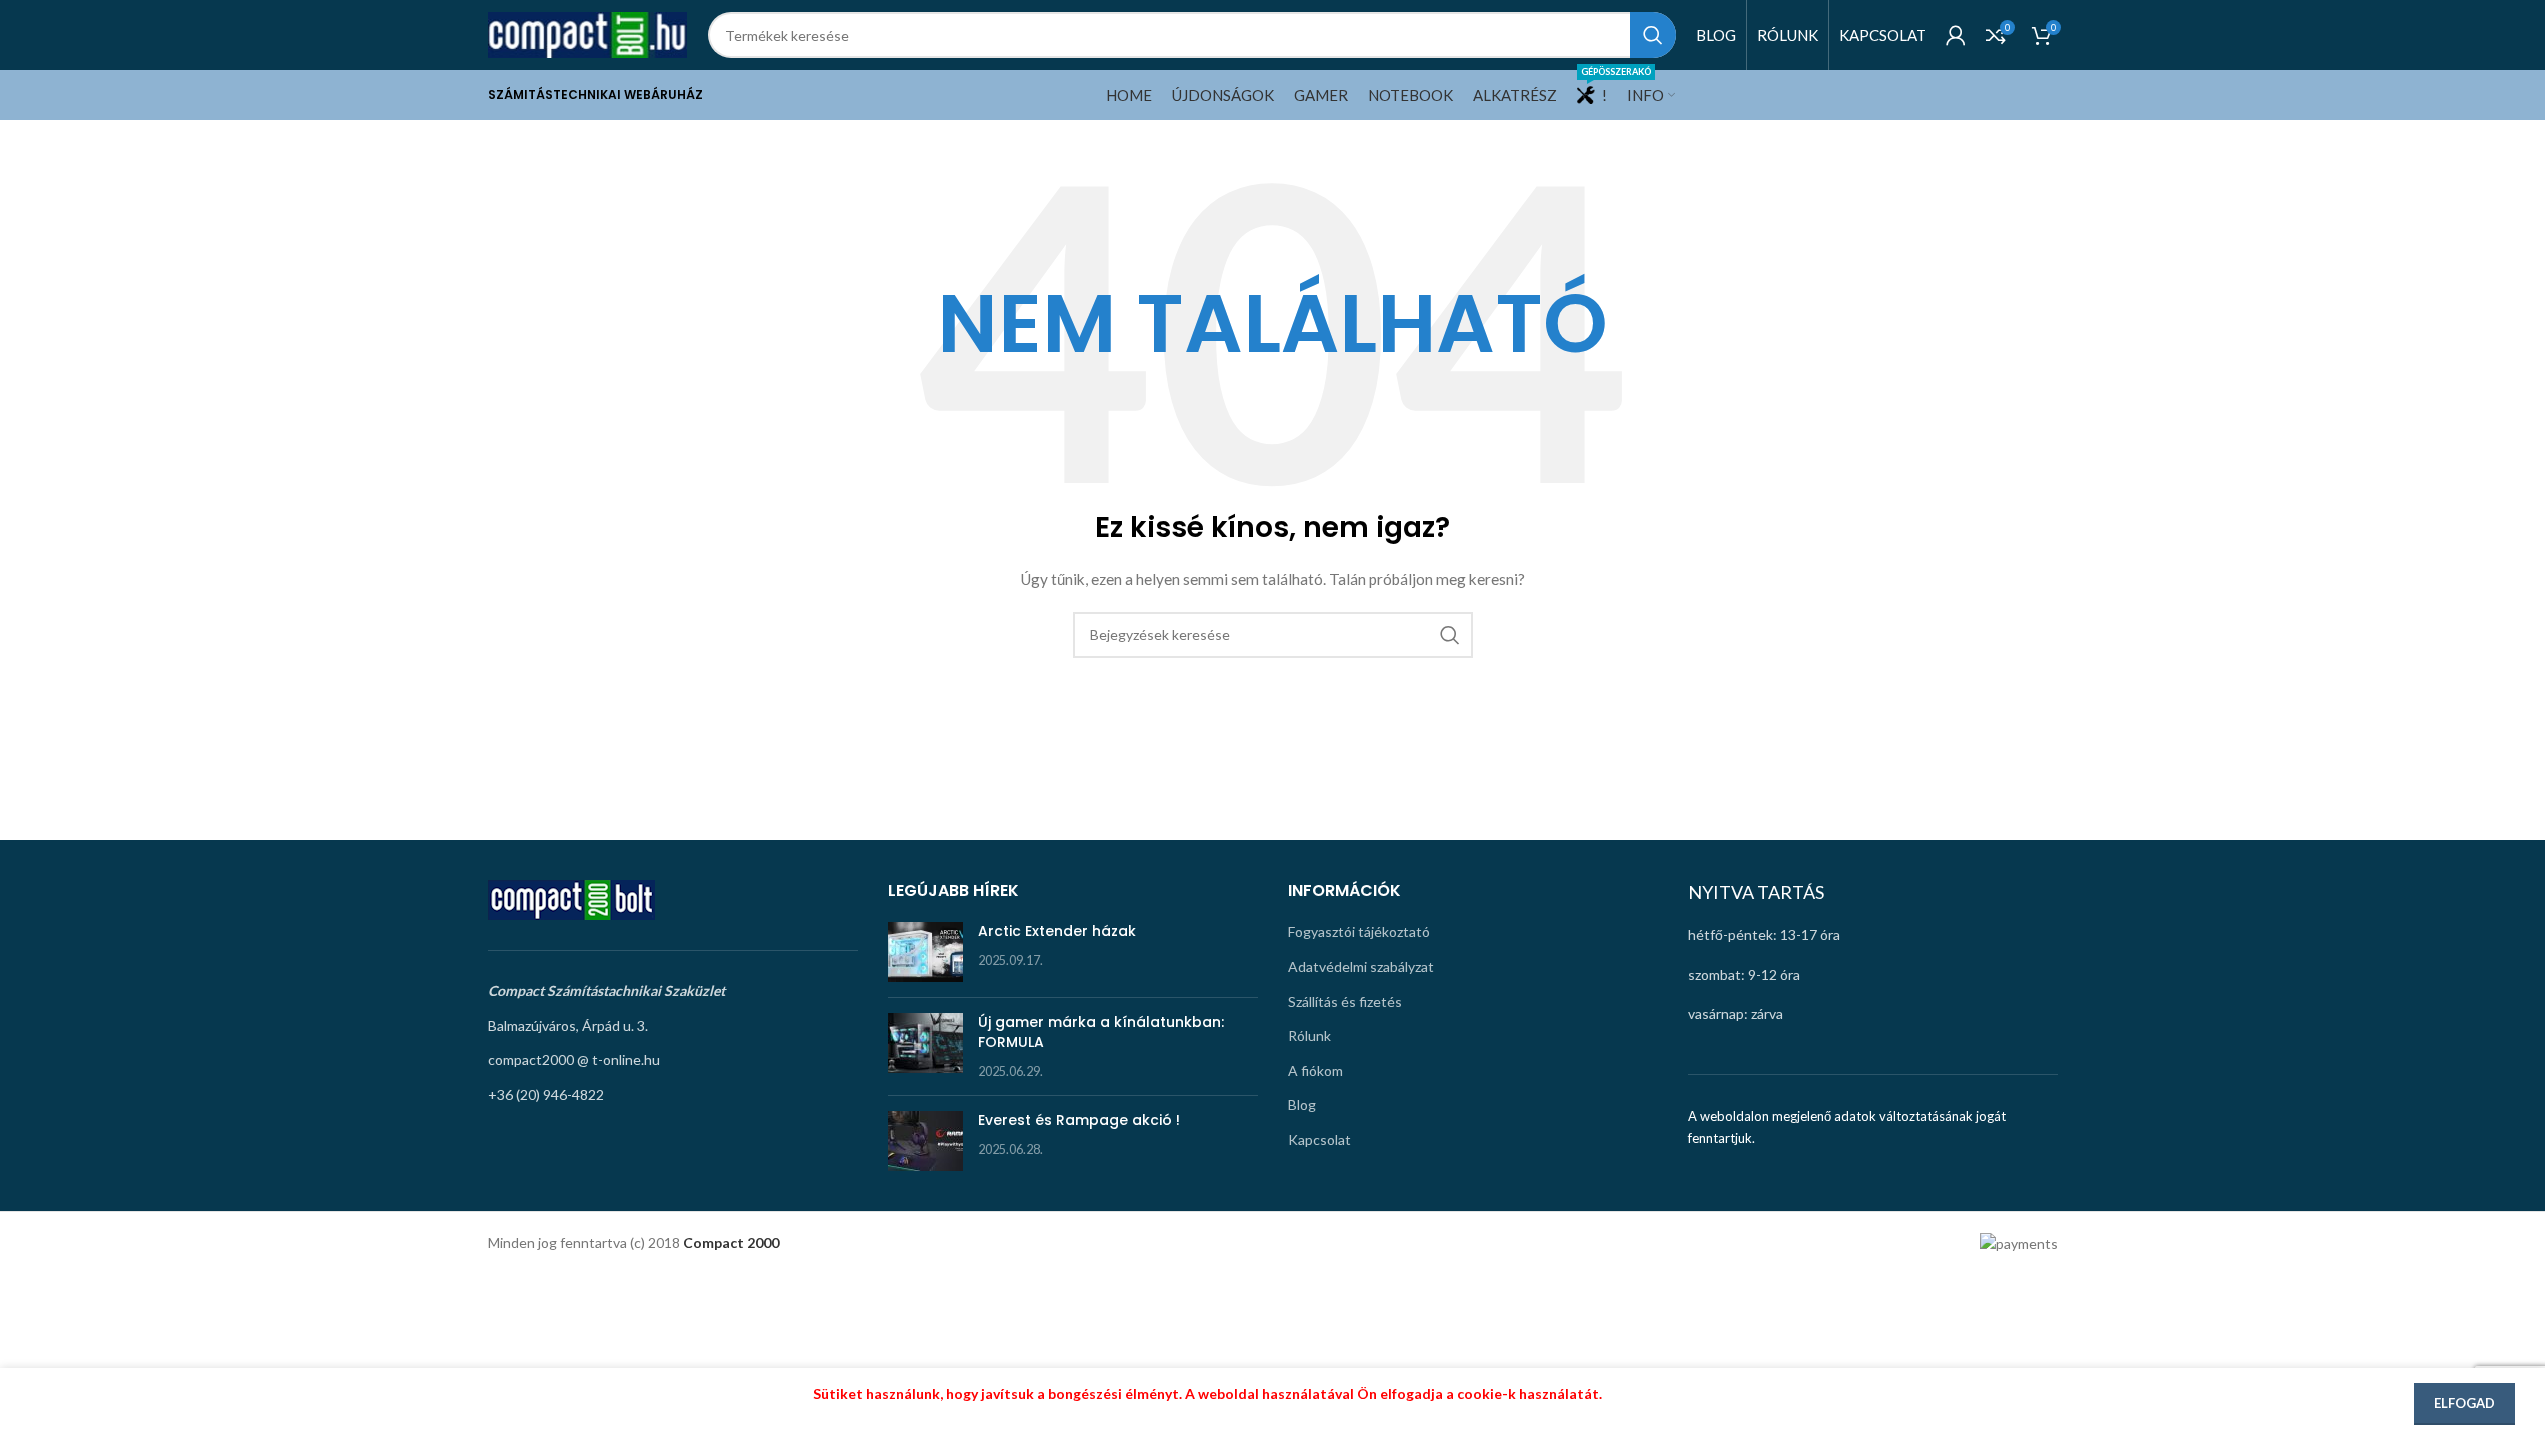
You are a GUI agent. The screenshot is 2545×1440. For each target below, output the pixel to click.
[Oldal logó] (588, 33)
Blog (1302, 1104)
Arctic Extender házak (1057, 931)
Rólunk (1309, 1035)
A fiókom (1315, 1070)
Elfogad (2464, 1403)
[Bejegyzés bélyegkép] (925, 952)
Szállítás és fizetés (1345, 1001)
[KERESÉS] (1653, 35)
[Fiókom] (1956, 35)
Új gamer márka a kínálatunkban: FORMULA (1101, 1032)
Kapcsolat (1319, 1139)
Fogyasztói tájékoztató (1359, 931)
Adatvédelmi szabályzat (1361, 966)
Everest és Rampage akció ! (1079, 1120)
